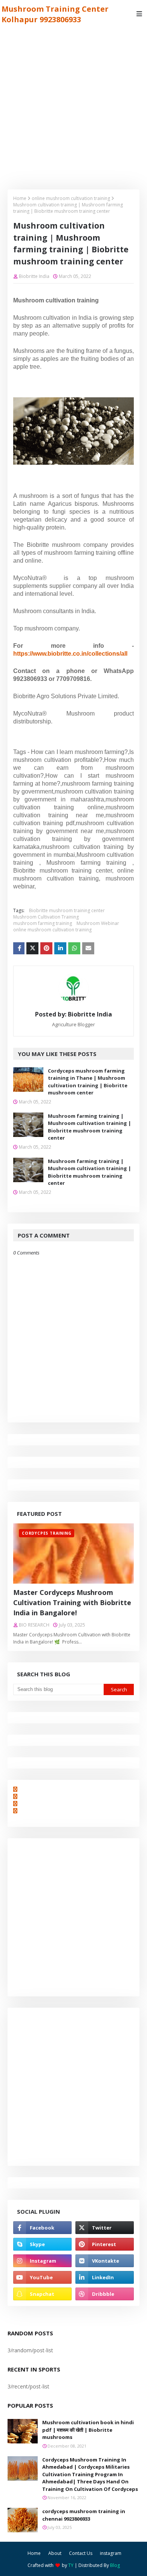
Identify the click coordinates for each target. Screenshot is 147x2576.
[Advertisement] (73, 105)
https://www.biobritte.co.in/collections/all (70, 654)
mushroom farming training (43, 923)
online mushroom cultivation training (71, 198)
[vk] (105, 2261)
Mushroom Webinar (98, 923)
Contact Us (81, 2553)
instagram (111, 2553)
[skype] (42, 2244)
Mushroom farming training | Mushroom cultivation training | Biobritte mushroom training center (90, 1127)
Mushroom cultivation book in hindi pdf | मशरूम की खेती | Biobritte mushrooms (88, 2430)
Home (20, 198)
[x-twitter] (105, 2228)
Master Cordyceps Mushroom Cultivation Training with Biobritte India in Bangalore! (72, 1602)
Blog (115, 2565)
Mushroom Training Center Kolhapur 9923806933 (55, 14)
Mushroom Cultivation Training (46, 917)
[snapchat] (42, 2294)
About (55, 2553)
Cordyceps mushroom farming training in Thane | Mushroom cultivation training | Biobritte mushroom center (88, 1082)
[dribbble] (105, 2294)
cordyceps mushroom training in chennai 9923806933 (84, 2515)
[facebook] (42, 2228)
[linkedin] (105, 2277)
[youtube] (42, 2277)
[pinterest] (105, 2244)
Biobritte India (34, 276)
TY (71, 2565)
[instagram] (42, 2261)
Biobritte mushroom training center (67, 910)
